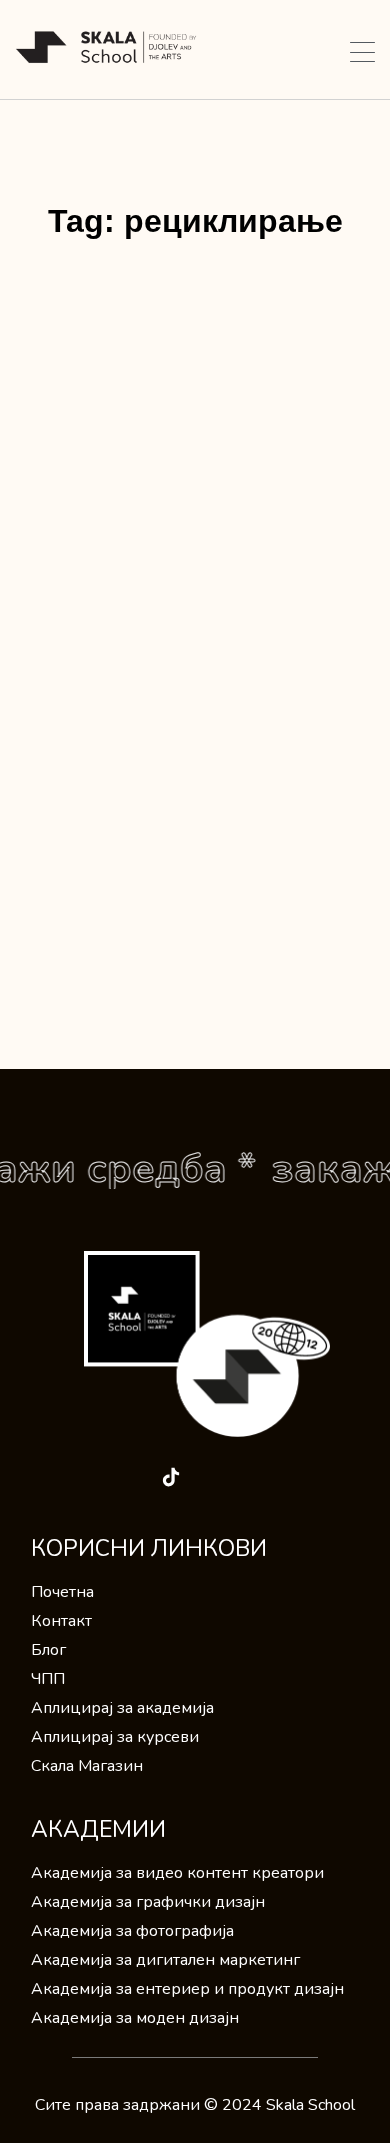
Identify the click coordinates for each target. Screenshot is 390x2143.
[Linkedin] (131, 1477)
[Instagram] (91, 1477)
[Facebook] (51, 1477)
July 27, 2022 (79, 628)
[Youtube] (211, 1477)
